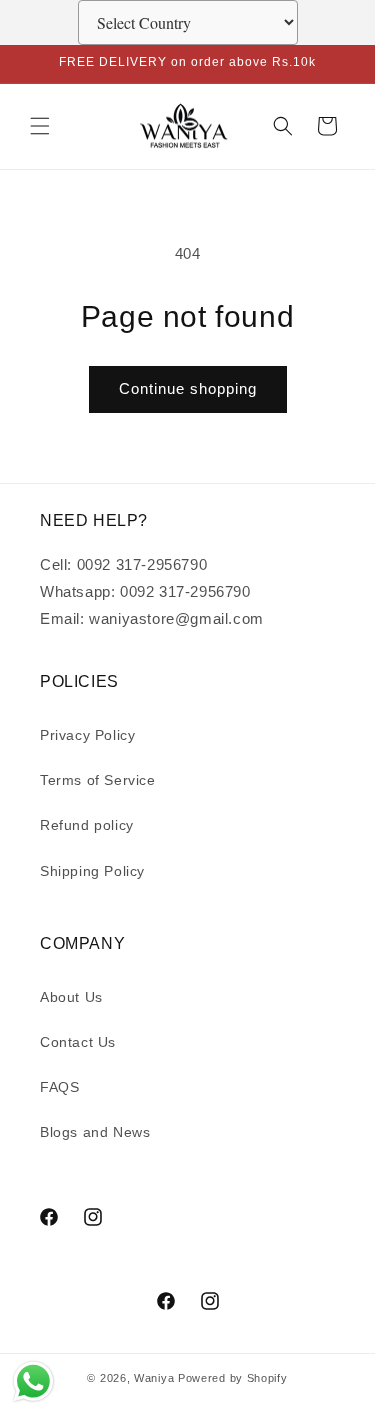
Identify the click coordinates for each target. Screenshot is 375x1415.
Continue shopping (188, 388)
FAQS (59, 1087)
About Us (71, 997)
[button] (40, 126)
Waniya (154, 1378)
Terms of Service (98, 780)
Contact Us (78, 1042)
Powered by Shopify (233, 1378)
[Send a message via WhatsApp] (33, 1381)
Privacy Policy (87, 735)
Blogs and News (95, 1132)
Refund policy (87, 825)
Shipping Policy (92, 871)
